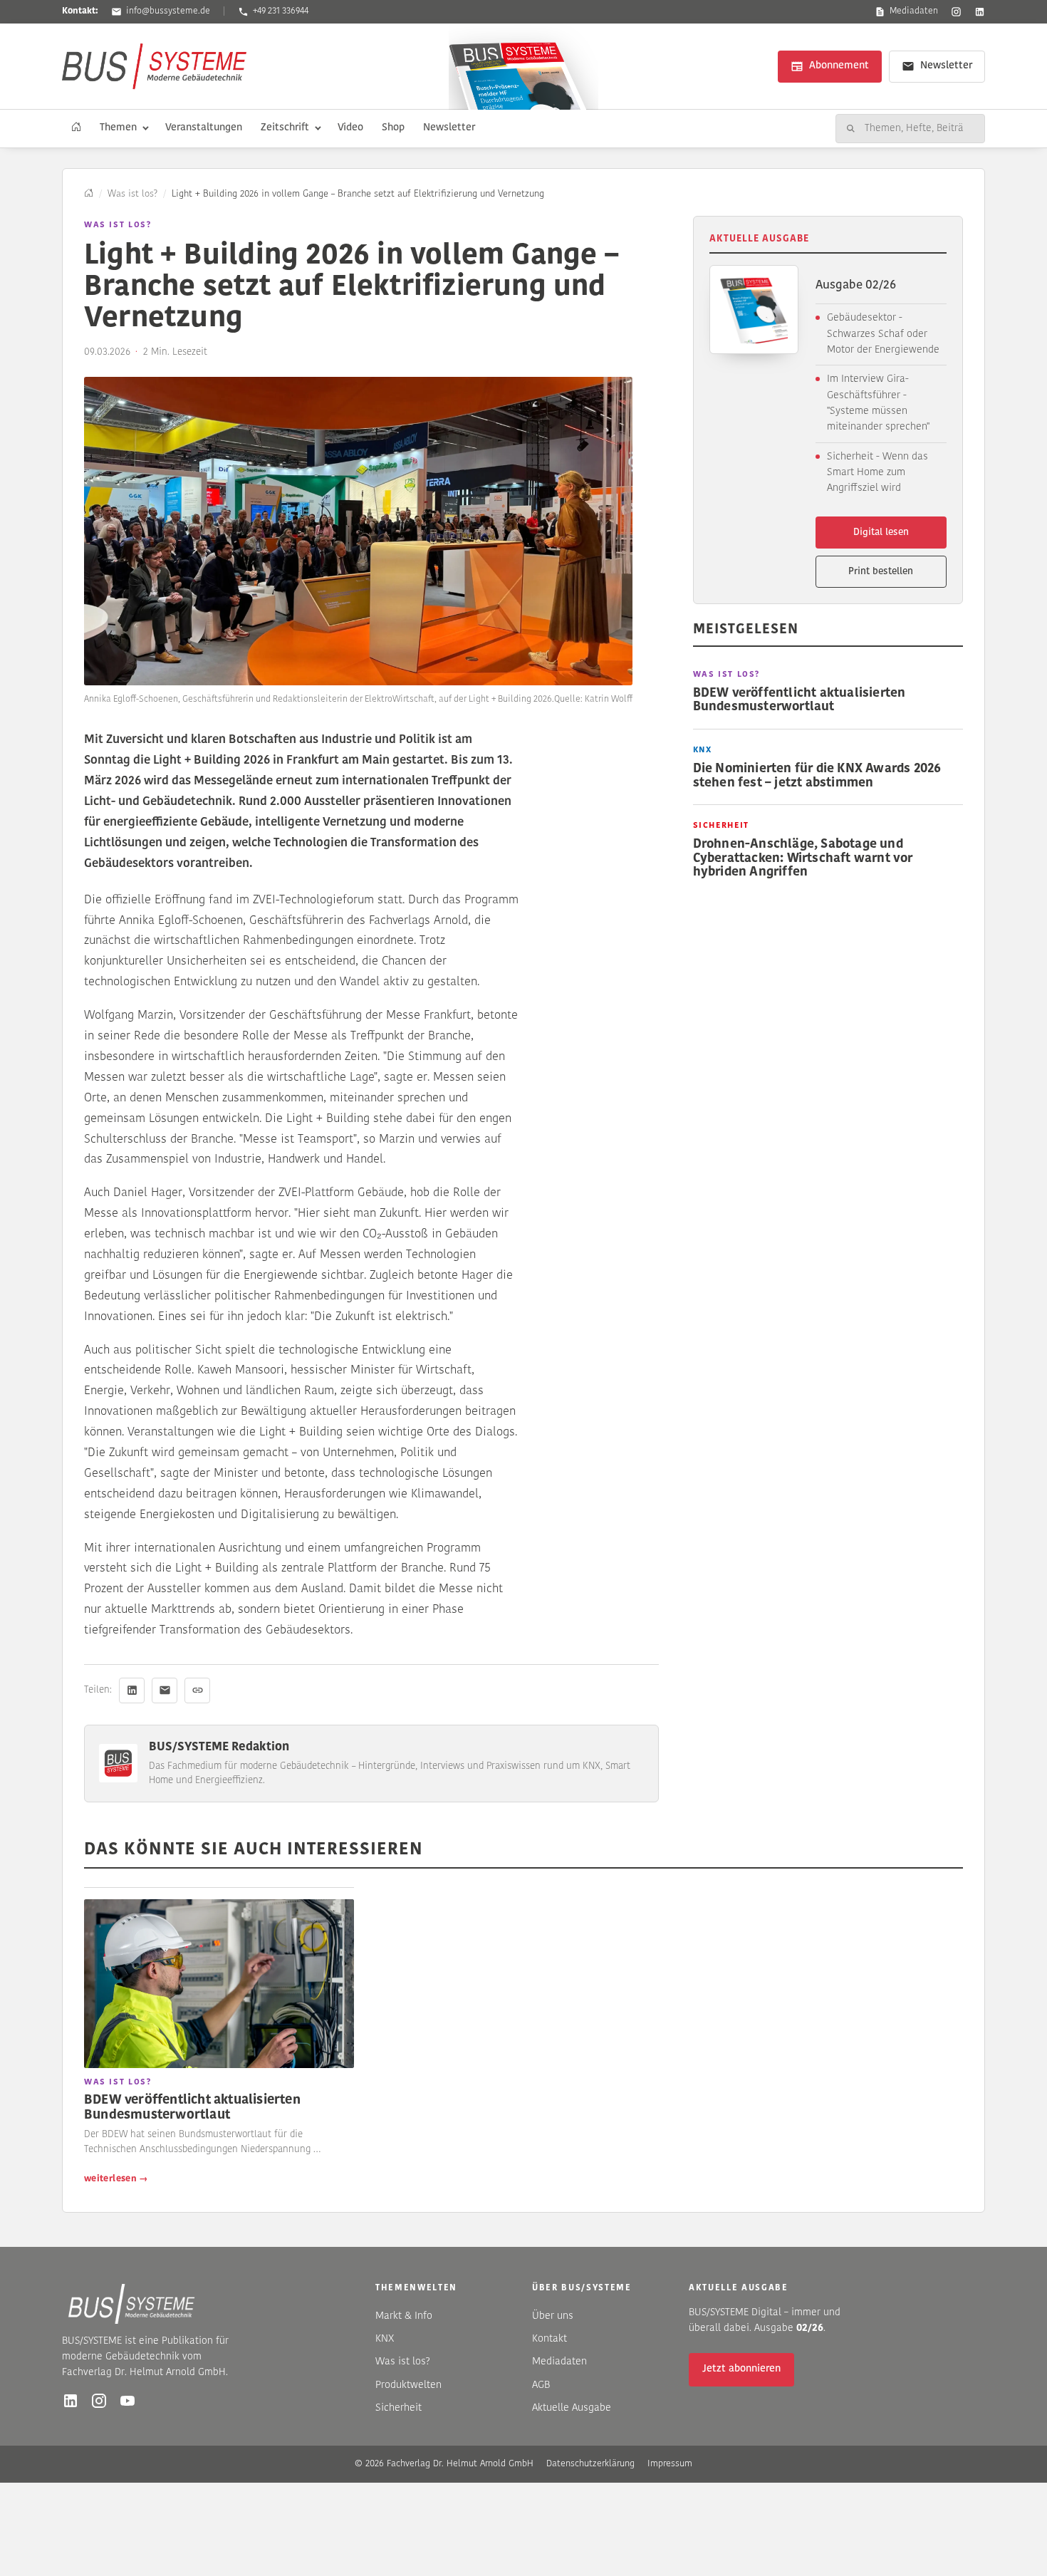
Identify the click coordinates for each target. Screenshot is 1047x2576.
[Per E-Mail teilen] (165, 1690)
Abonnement (839, 66)
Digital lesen (881, 533)
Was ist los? (132, 194)
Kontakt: (80, 11)
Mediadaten (914, 11)
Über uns (553, 2316)
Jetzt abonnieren (741, 2369)
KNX (385, 2339)
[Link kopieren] (197, 1690)
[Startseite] (76, 128)
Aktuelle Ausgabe (572, 2408)
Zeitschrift (285, 128)
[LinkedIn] (980, 12)
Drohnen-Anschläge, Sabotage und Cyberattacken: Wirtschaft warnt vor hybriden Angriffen (803, 858)
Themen (118, 128)
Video (350, 128)
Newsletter (946, 66)
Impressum (670, 2464)
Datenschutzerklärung (590, 2464)
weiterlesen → (116, 2179)
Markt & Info (404, 2316)
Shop (393, 128)
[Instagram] (956, 12)
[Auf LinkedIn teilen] (132, 1690)
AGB (541, 2385)
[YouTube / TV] (127, 2401)
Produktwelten (408, 2385)
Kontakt (549, 2339)
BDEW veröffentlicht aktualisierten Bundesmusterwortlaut (192, 2108)
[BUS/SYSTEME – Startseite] (154, 66)
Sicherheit (399, 2408)
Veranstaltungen (204, 128)
